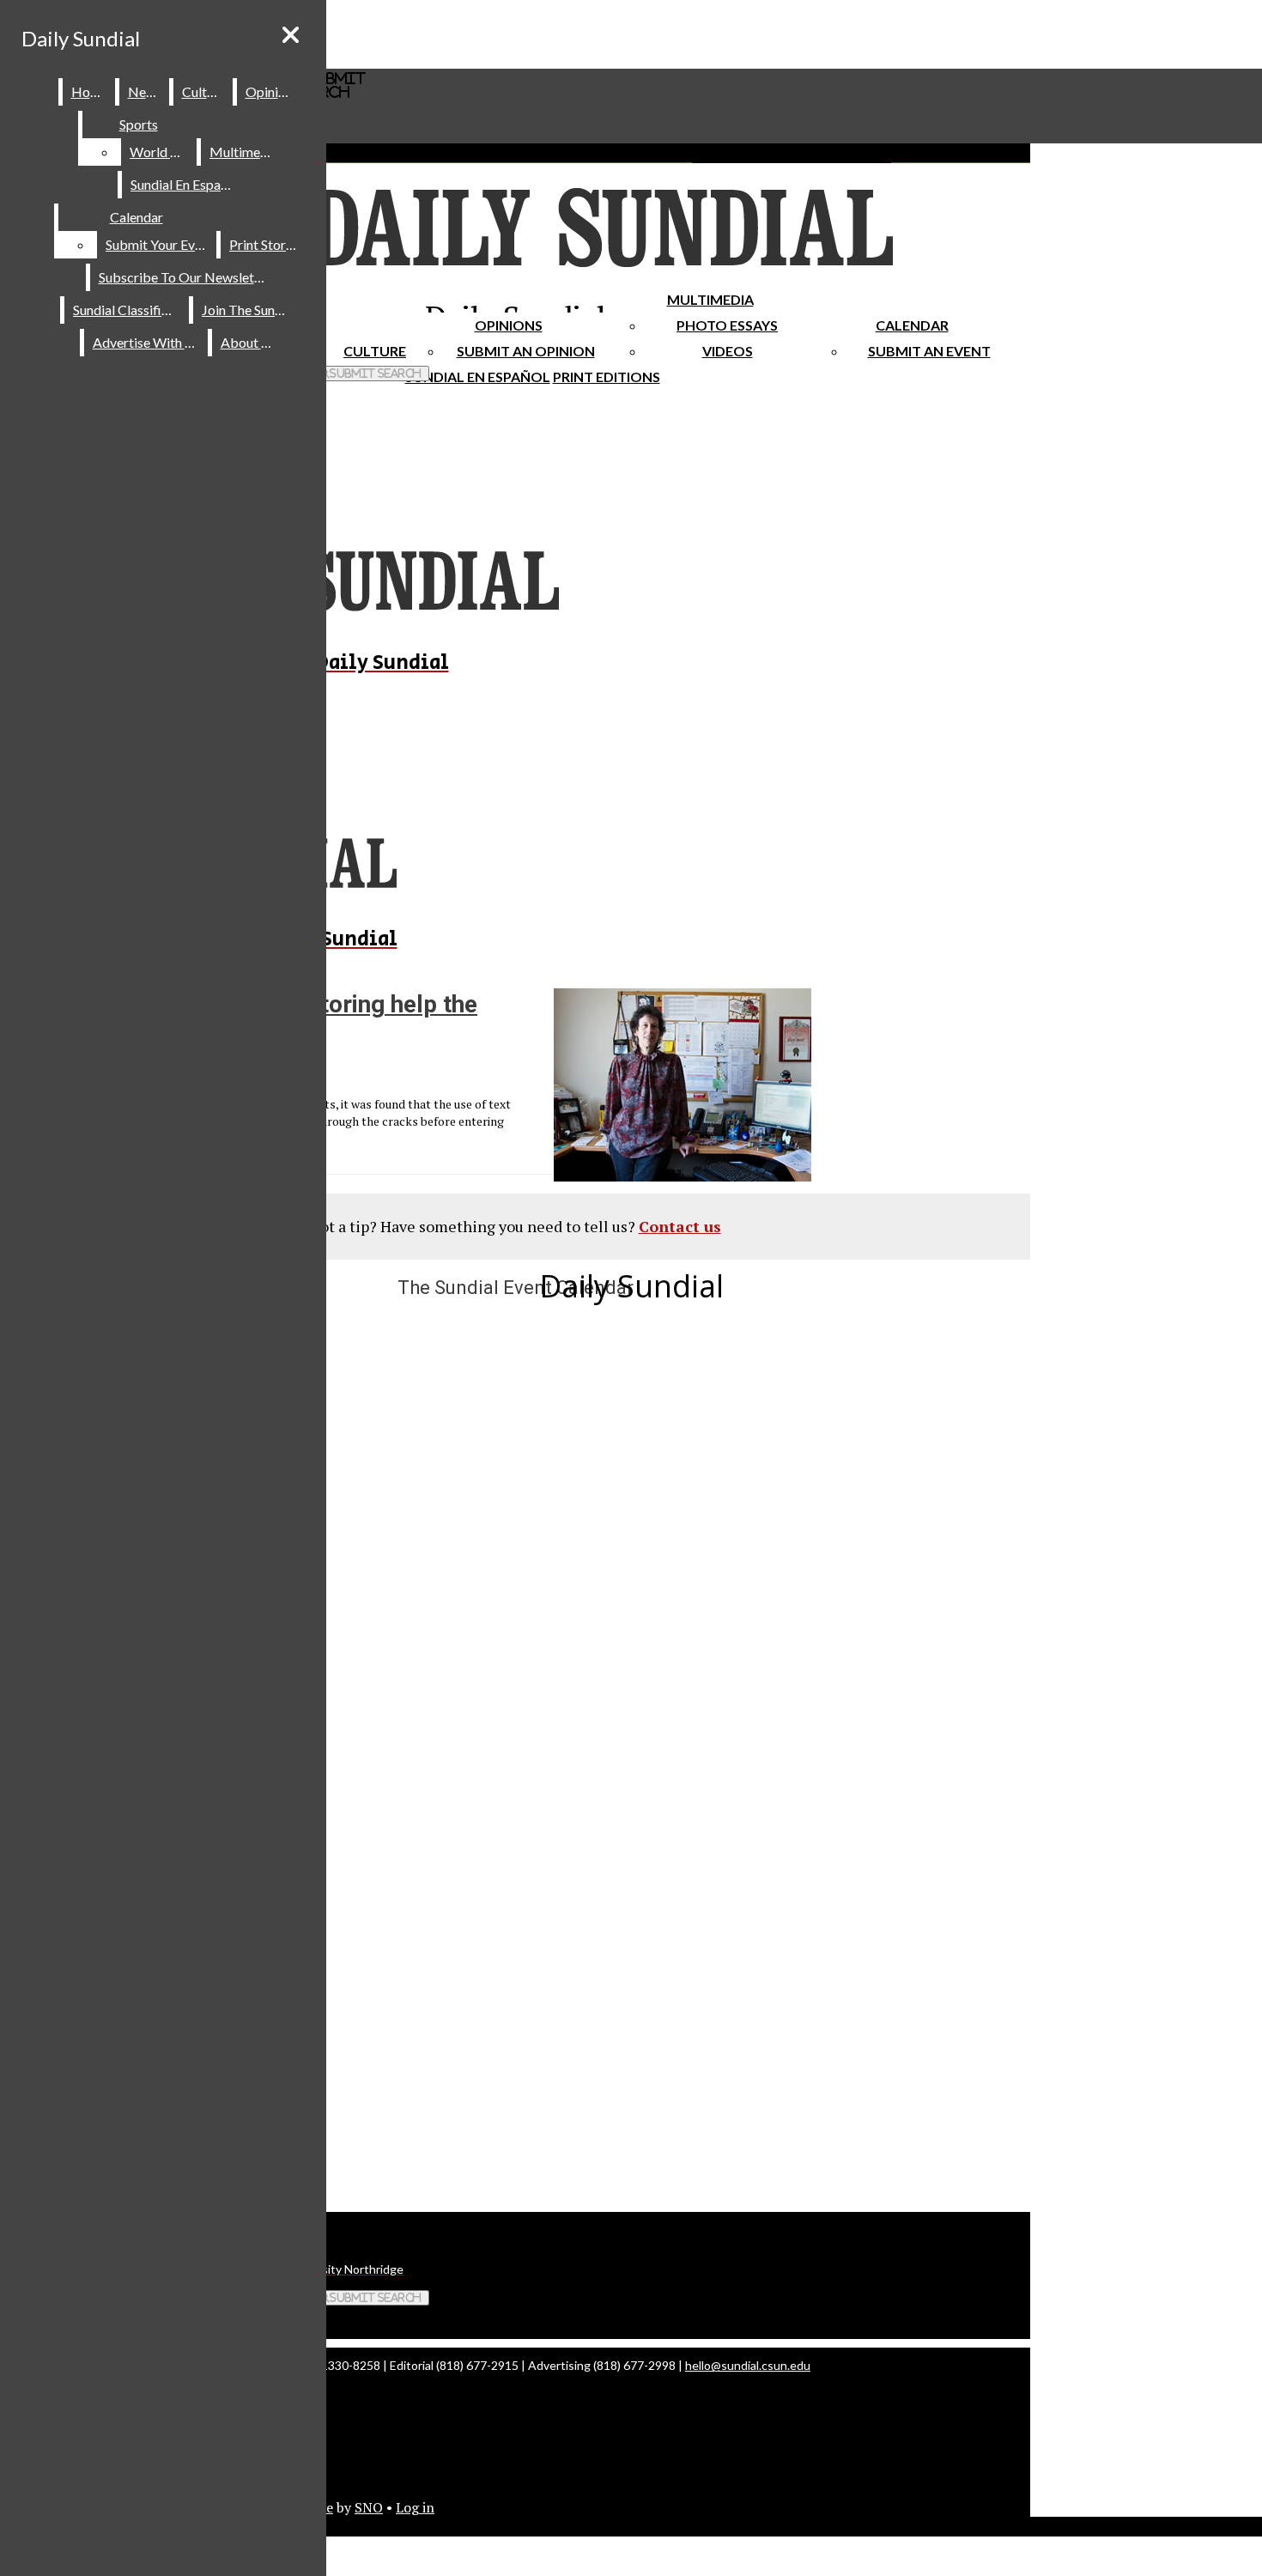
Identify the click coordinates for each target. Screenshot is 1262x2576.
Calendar (912, 325)
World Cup (162, 152)
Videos (728, 351)
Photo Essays (727, 325)
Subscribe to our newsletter (185, 277)
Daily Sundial (81, 38)
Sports (139, 124)
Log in (415, 2507)
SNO (369, 2507)
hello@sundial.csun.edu (748, 2365)
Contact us (680, 1226)
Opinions (509, 325)
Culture (204, 91)
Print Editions (607, 377)
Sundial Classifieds (127, 310)
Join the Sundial (249, 310)
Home (90, 91)
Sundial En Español (478, 377)
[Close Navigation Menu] (291, 35)
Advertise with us (147, 342)
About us (249, 342)
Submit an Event (929, 351)
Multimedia (710, 299)
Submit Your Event (160, 244)
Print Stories (266, 244)
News (145, 91)
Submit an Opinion (526, 351)
